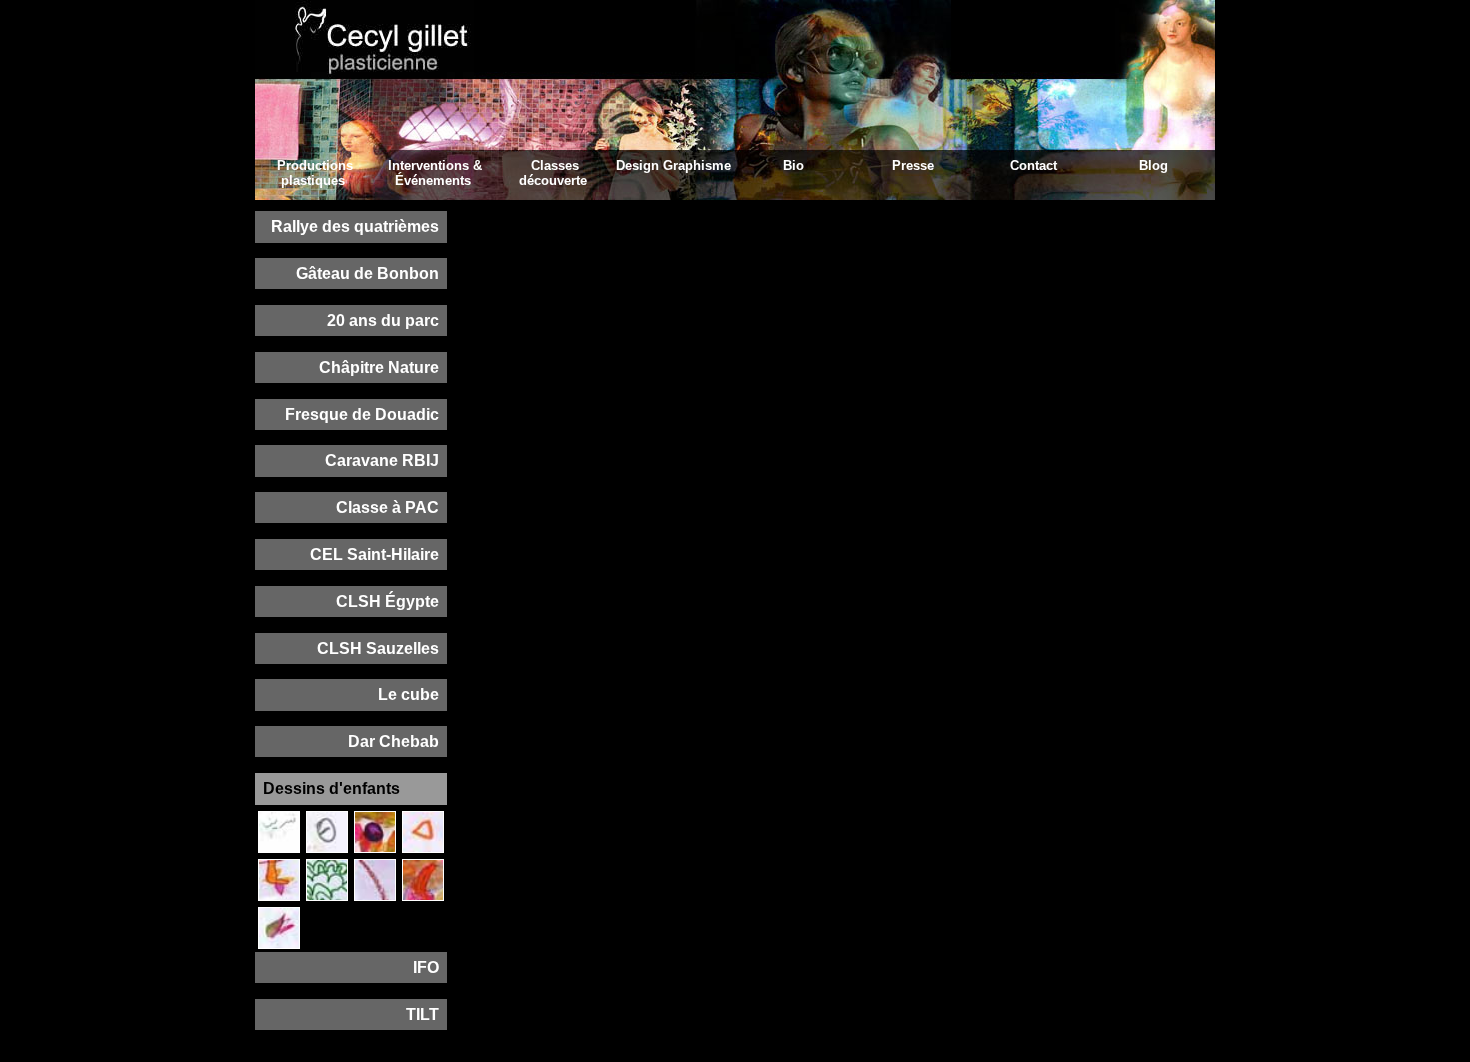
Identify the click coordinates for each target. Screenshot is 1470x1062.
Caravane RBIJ (382, 460)
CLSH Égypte (387, 601)
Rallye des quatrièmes (355, 226)
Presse (913, 165)
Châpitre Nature (379, 367)
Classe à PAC (387, 507)
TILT (422, 1014)
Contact (1033, 165)
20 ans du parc (383, 320)
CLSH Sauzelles (378, 648)
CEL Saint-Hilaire (374, 554)
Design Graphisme (673, 165)
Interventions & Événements (435, 173)
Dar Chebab (393, 741)
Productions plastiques (315, 173)
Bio (793, 165)
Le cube (408, 694)
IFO (426, 967)
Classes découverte (553, 173)
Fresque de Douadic (362, 414)
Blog (1153, 165)
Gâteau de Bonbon (367, 273)
